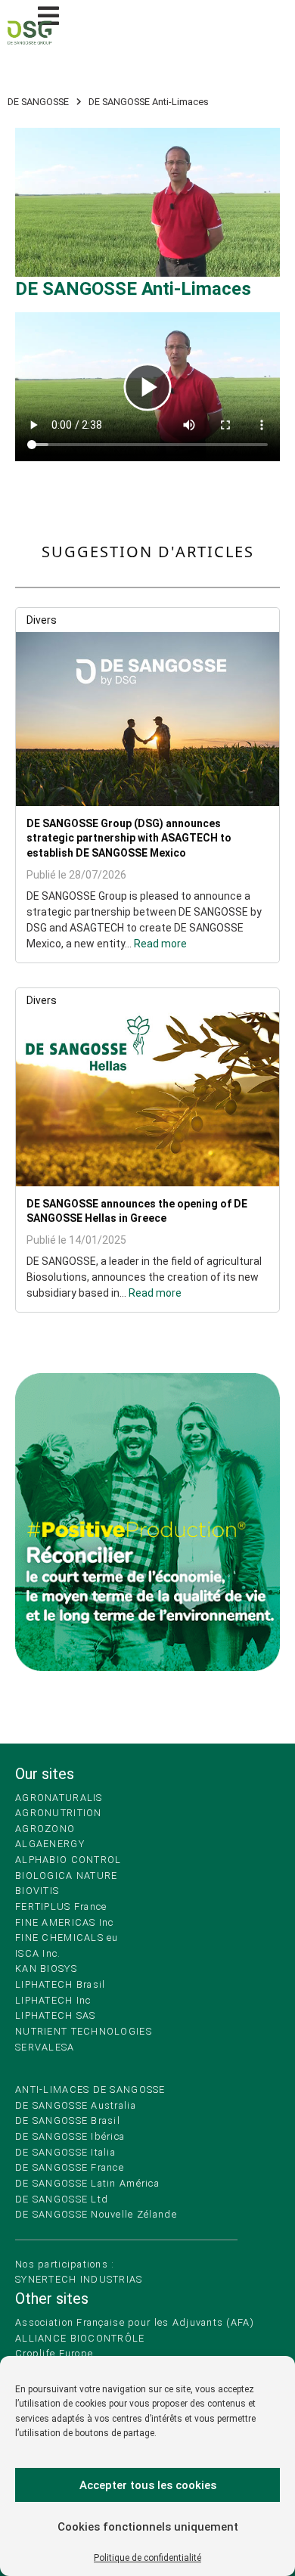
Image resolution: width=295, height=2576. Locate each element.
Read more (160, 944)
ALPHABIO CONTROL (68, 1860)
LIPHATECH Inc (53, 2000)
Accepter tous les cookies (148, 2485)
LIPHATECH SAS (56, 2015)
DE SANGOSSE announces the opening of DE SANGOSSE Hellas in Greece (137, 1211)
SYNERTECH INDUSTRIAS (79, 2279)
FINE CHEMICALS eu (67, 1937)
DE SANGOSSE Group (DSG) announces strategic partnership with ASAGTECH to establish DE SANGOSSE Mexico (129, 838)
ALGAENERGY (50, 1844)
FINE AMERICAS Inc (65, 1922)
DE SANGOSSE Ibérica (70, 2136)
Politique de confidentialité (147, 2558)
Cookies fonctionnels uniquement (148, 2527)
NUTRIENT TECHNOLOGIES (84, 2031)
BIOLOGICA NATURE (66, 1875)
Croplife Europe (54, 2353)
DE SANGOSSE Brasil (68, 2120)
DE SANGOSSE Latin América (87, 2183)
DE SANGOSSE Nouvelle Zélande (96, 2214)
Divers (42, 620)
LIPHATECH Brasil (60, 1984)
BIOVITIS (37, 1891)
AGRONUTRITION (59, 1813)
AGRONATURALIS (59, 1798)
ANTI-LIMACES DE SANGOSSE (90, 2089)
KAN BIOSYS (46, 1968)
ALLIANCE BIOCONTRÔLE (80, 2338)
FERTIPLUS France (61, 1906)
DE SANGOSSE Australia (76, 2105)
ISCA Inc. (38, 1953)
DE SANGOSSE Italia (65, 2152)
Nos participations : (65, 2264)
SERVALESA (45, 2047)
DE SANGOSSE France (70, 2167)
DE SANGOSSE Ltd (62, 2199)
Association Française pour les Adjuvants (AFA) (135, 2322)
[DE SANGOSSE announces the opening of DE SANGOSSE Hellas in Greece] (147, 1099)
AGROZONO (45, 1829)
